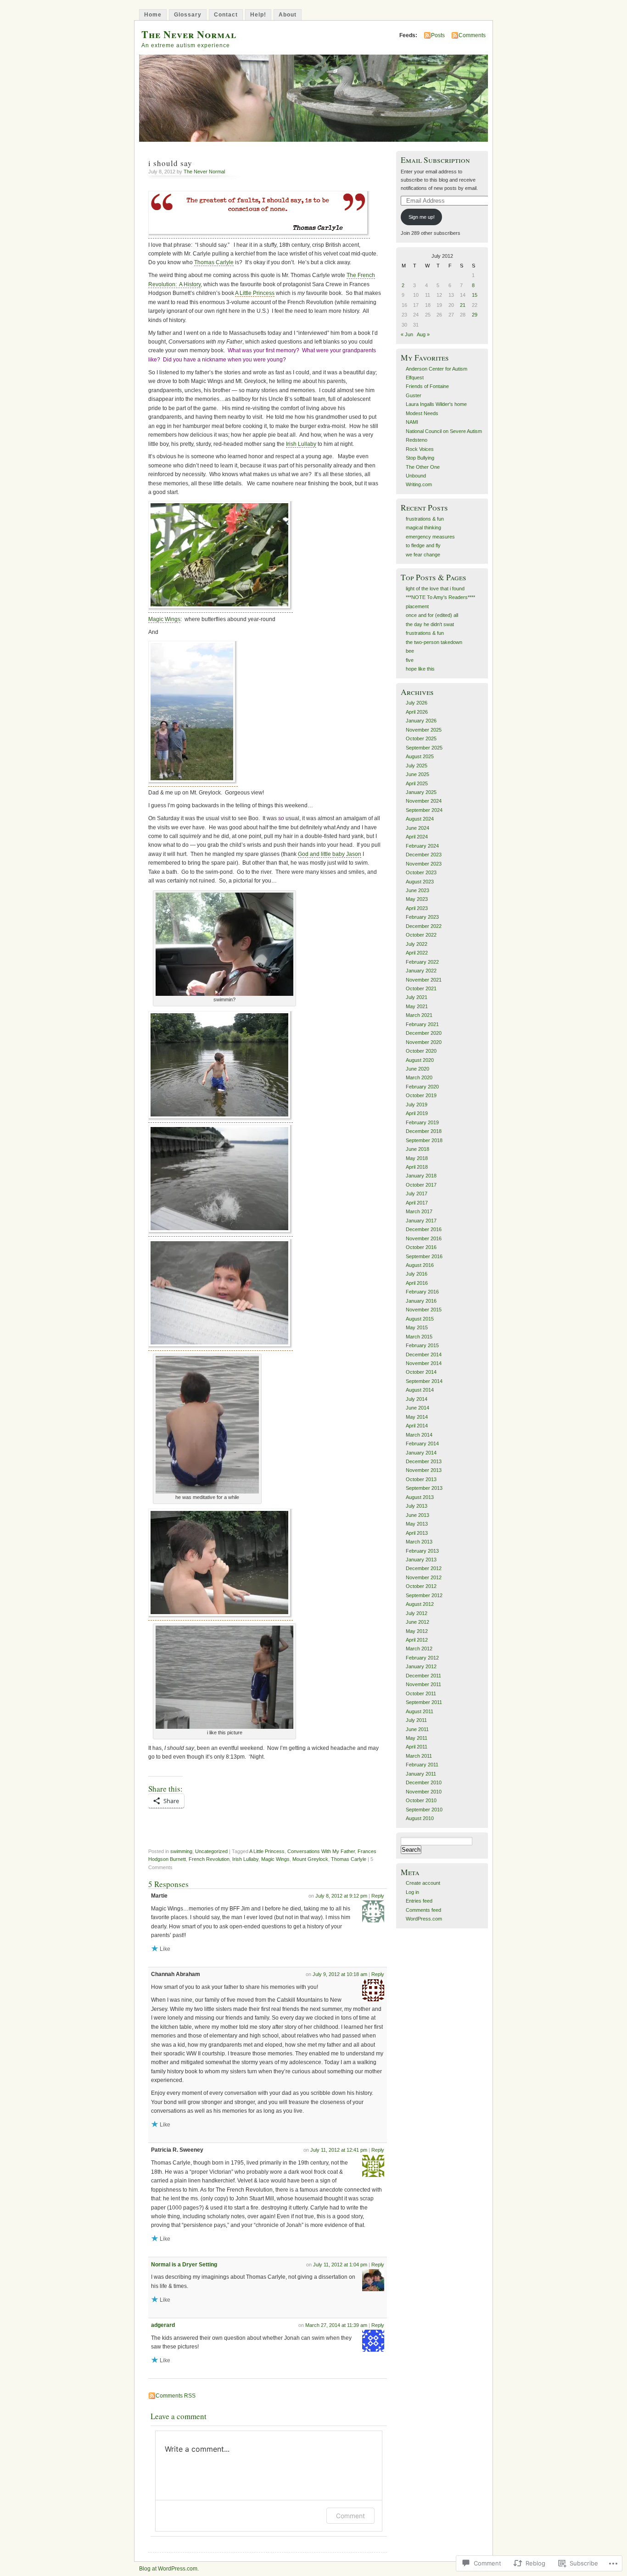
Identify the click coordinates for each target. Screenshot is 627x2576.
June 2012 (417, 1622)
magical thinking (423, 527)
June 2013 (417, 1515)
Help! (258, 15)
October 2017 (421, 1185)
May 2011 (417, 1738)
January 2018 (421, 1176)
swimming (181, 1851)
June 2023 (417, 890)
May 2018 (417, 1158)
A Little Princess (255, 293)
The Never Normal (189, 34)
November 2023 (424, 864)
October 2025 (421, 738)
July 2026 (417, 703)
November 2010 (424, 1792)
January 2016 (421, 1301)
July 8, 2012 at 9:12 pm (341, 1896)
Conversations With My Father (321, 1851)
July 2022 (417, 944)
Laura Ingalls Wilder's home (436, 404)
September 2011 (424, 1702)
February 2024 (422, 846)
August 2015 (420, 1319)
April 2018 (417, 1167)
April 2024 (417, 837)
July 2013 (417, 1506)
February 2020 (422, 1087)
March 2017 (419, 1211)
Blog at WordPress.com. (169, 2569)
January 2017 (421, 1221)
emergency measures (430, 537)
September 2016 (424, 1256)
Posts (438, 35)
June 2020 (417, 1069)
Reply (378, 1896)
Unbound (416, 476)
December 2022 (424, 926)
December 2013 (424, 1461)
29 (475, 315)
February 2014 (422, 1443)
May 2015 (417, 1327)
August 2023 (420, 882)
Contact (226, 15)
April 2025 (417, 783)
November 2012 (424, 1577)
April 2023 (417, 908)
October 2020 (421, 1051)
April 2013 (417, 1533)
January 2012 (421, 1666)
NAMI (412, 422)
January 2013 (421, 1560)
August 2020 (420, 1060)
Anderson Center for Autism (437, 369)
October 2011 (421, 1693)
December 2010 (424, 1782)
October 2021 (421, 988)
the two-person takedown (434, 642)
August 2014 (420, 1390)
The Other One (423, 467)
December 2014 (424, 1355)
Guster (414, 395)
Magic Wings (164, 619)
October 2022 (421, 935)
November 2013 (424, 1470)
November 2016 (424, 1238)
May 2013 (417, 1524)
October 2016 (421, 1247)
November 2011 (423, 1684)
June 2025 (417, 774)
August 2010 (420, 1818)
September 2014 (424, 1381)
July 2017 (417, 1194)
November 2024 (424, 801)
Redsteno (417, 440)
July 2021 (417, 997)
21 (463, 305)
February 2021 (422, 1024)
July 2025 (417, 766)
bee (410, 651)
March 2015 (419, 1337)
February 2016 (422, 1292)
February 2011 (422, 1765)
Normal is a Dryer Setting (184, 2265)
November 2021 (424, 980)
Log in (412, 1892)
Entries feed (419, 1901)
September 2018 (424, 1140)
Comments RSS (176, 2396)
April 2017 (417, 1203)
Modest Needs (422, 413)
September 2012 (424, 1595)
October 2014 (421, 1372)
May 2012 (417, 1631)
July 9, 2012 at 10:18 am (340, 1974)
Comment (350, 2516)
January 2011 (421, 1774)
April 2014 (417, 1426)
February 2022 (422, 962)
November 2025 (424, 730)
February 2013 (422, 1551)
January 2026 (421, 721)
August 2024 (420, 819)
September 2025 (424, 748)
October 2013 (421, 1479)
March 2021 (419, 1015)
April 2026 (417, 712)
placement (417, 606)
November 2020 (424, 1042)
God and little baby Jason (330, 854)
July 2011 (416, 1720)
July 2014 (417, 1399)
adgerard (163, 2325)
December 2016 (424, 1229)
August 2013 (420, 1497)
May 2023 (417, 899)
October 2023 (421, 872)
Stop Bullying (420, 458)
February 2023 (422, 917)
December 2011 (423, 1676)
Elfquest (415, 378)
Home (153, 15)
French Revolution (209, 1859)
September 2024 (424, 810)
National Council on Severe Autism (444, 431)
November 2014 (424, 1363)
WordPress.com (424, 1919)
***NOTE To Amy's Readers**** (440, 597)
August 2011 (420, 1711)
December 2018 (424, 1131)
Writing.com (419, 484)
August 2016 (420, 1265)
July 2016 (417, 1274)
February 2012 (422, 1658)
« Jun (407, 334)
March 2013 (419, 1542)
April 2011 (417, 1747)
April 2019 (417, 1113)
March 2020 (419, 1077)
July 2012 (417, 1613)
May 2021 (417, 1006)
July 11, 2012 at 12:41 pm (339, 2150)
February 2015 (422, 1345)
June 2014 (417, 1408)
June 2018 (417, 1149)
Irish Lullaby (301, 444)
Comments (472, 35)
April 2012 (417, 1640)
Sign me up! (422, 217)
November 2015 (424, 1310)
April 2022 (417, 953)
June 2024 (417, 828)
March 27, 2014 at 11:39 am (336, 2325)
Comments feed (423, 1910)
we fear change (423, 555)
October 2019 (421, 1095)
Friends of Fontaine (427, 386)
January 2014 (421, 1453)
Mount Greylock (310, 1859)
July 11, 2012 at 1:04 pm (340, 2265)
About (288, 15)
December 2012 (424, 1568)
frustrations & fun (425, 519)
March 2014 (419, 1435)
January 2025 (421, 792)
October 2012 (421, 1586)
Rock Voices (420, 449)
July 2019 (417, 1105)
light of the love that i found (435, 588)
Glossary (188, 15)
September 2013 (424, 1488)
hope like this (420, 669)
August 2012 (420, 1604)
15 (475, 295)
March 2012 (419, 1649)
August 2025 (420, 756)
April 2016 (417, 1283)
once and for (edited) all (432, 615)
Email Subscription (435, 160)
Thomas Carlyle (214, 262)
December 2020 (424, 1033)
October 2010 (421, 1800)
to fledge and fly (423, 545)
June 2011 (417, 1729)
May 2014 (417, 1417)
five (410, 660)
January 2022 (421, 971)
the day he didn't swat (430, 624)
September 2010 (424, 1810)
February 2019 (422, 1122)
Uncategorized (211, 1851)
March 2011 (419, 1756)
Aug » (423, 334)
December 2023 (424, 855)
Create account (423, 1883)
